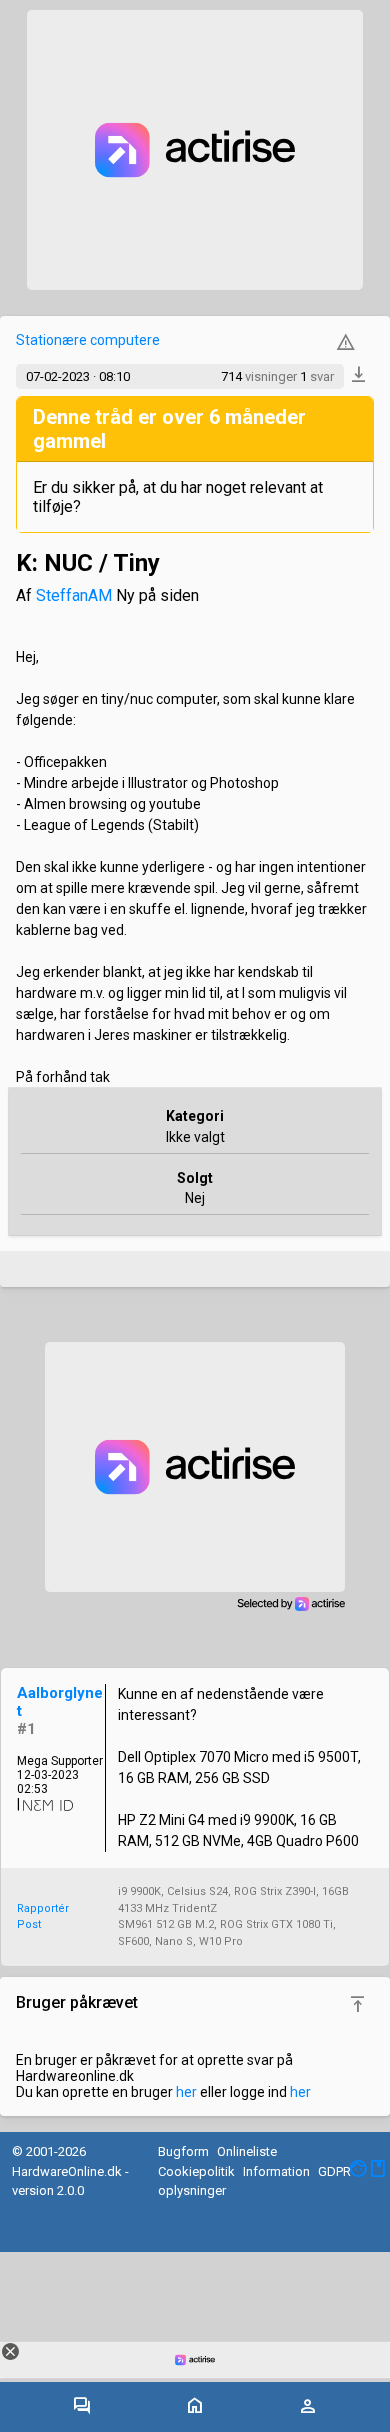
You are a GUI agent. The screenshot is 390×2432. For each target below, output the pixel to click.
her (186, 2092)
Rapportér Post (43, 1917)
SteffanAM (74, 595)
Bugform (183, 2151)
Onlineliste (247, 2151)
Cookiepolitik (196, 2171)
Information (276, 2171)
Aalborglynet (60, 1702)
